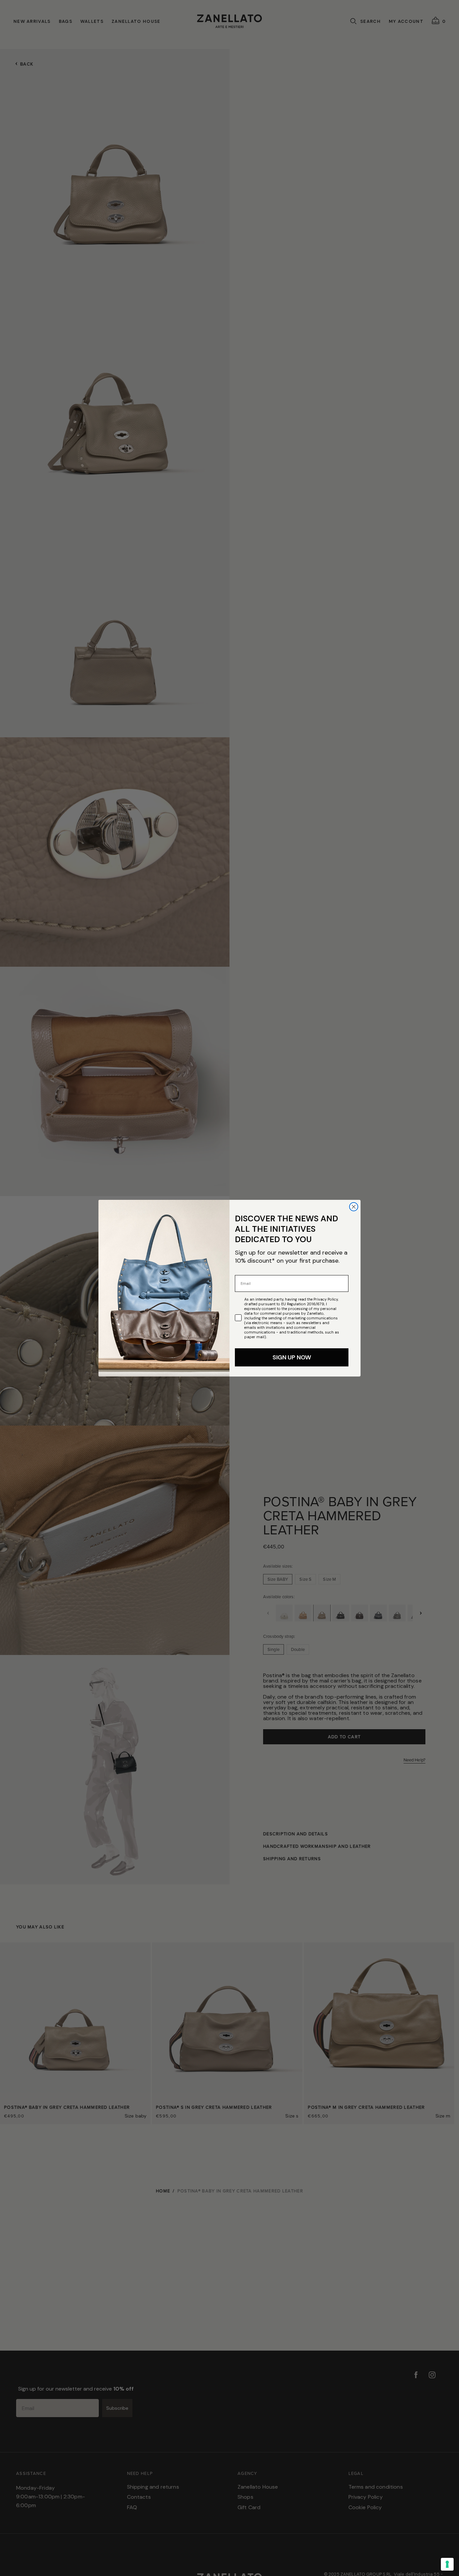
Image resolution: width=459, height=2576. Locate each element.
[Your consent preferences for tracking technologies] (447, 2564)
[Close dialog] (354, 1207)
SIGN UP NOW (292, 1357)
